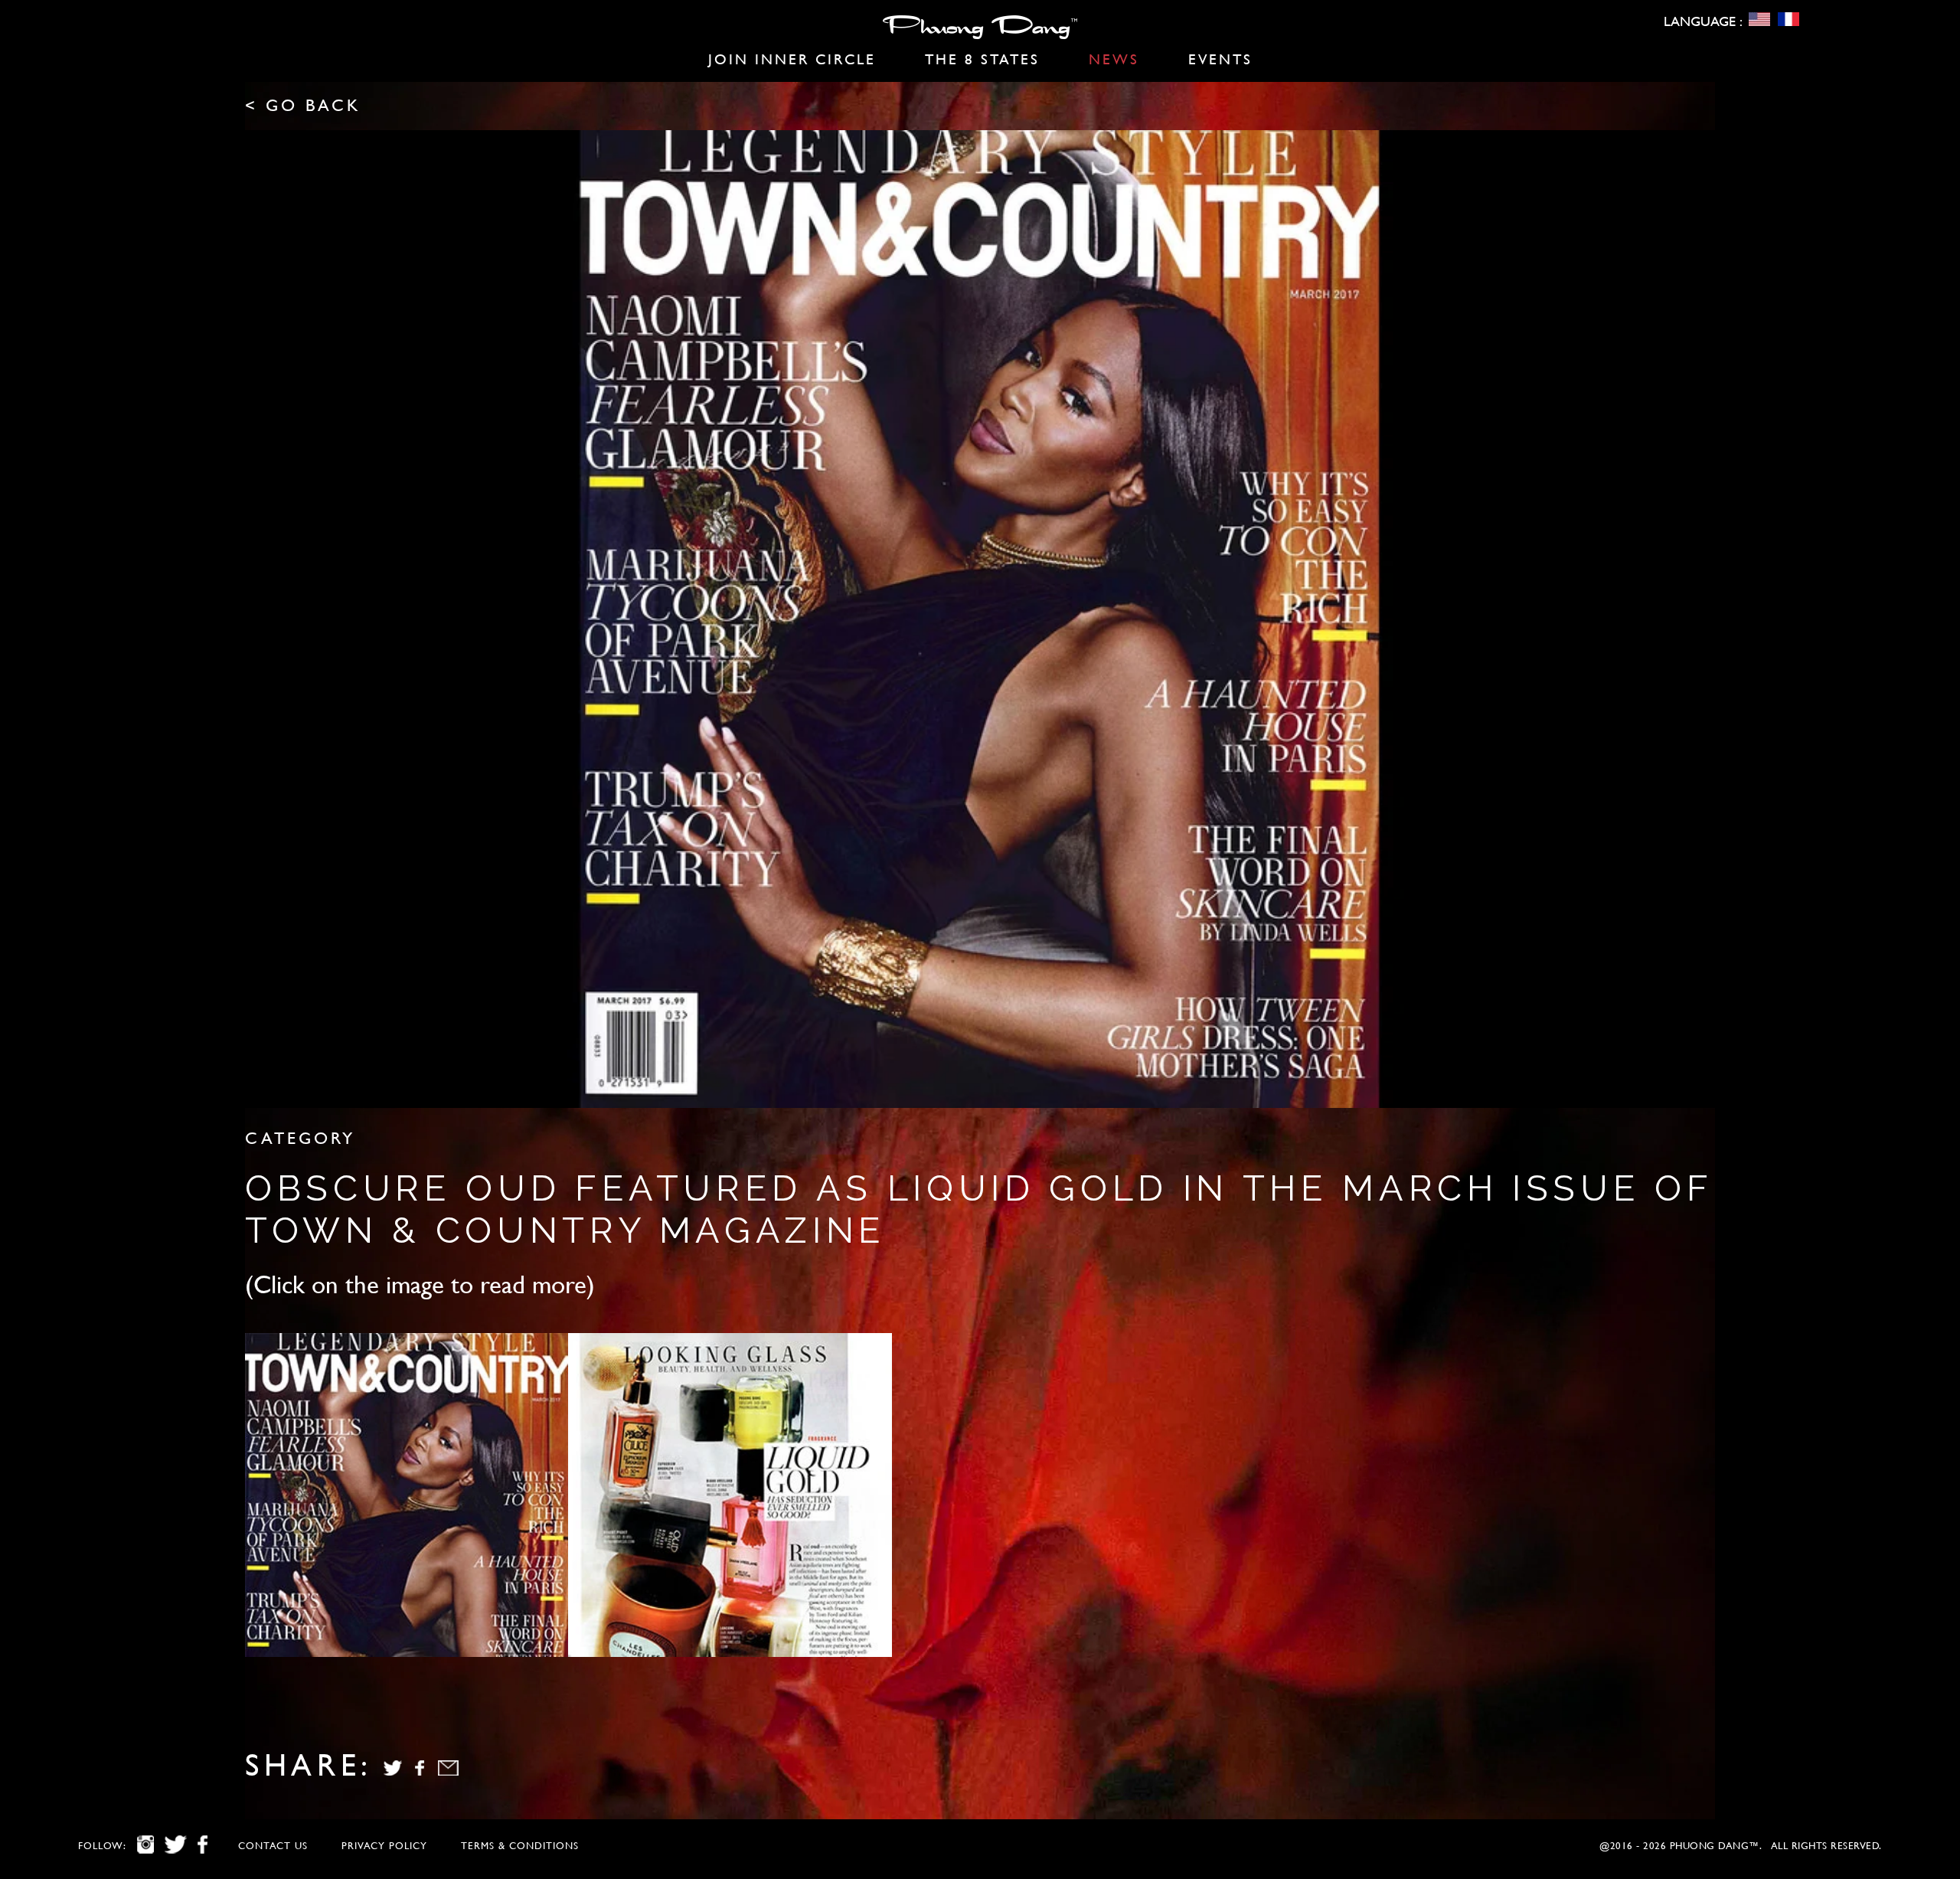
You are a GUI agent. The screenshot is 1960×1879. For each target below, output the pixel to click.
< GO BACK (303, 105)
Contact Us (273, 1846)
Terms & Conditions (520, 1846)
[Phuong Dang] (980, 30)
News (1114, 59)
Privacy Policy (384, 1846)
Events (1220, 59)
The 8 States (982, 59)
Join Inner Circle (792, 59)
